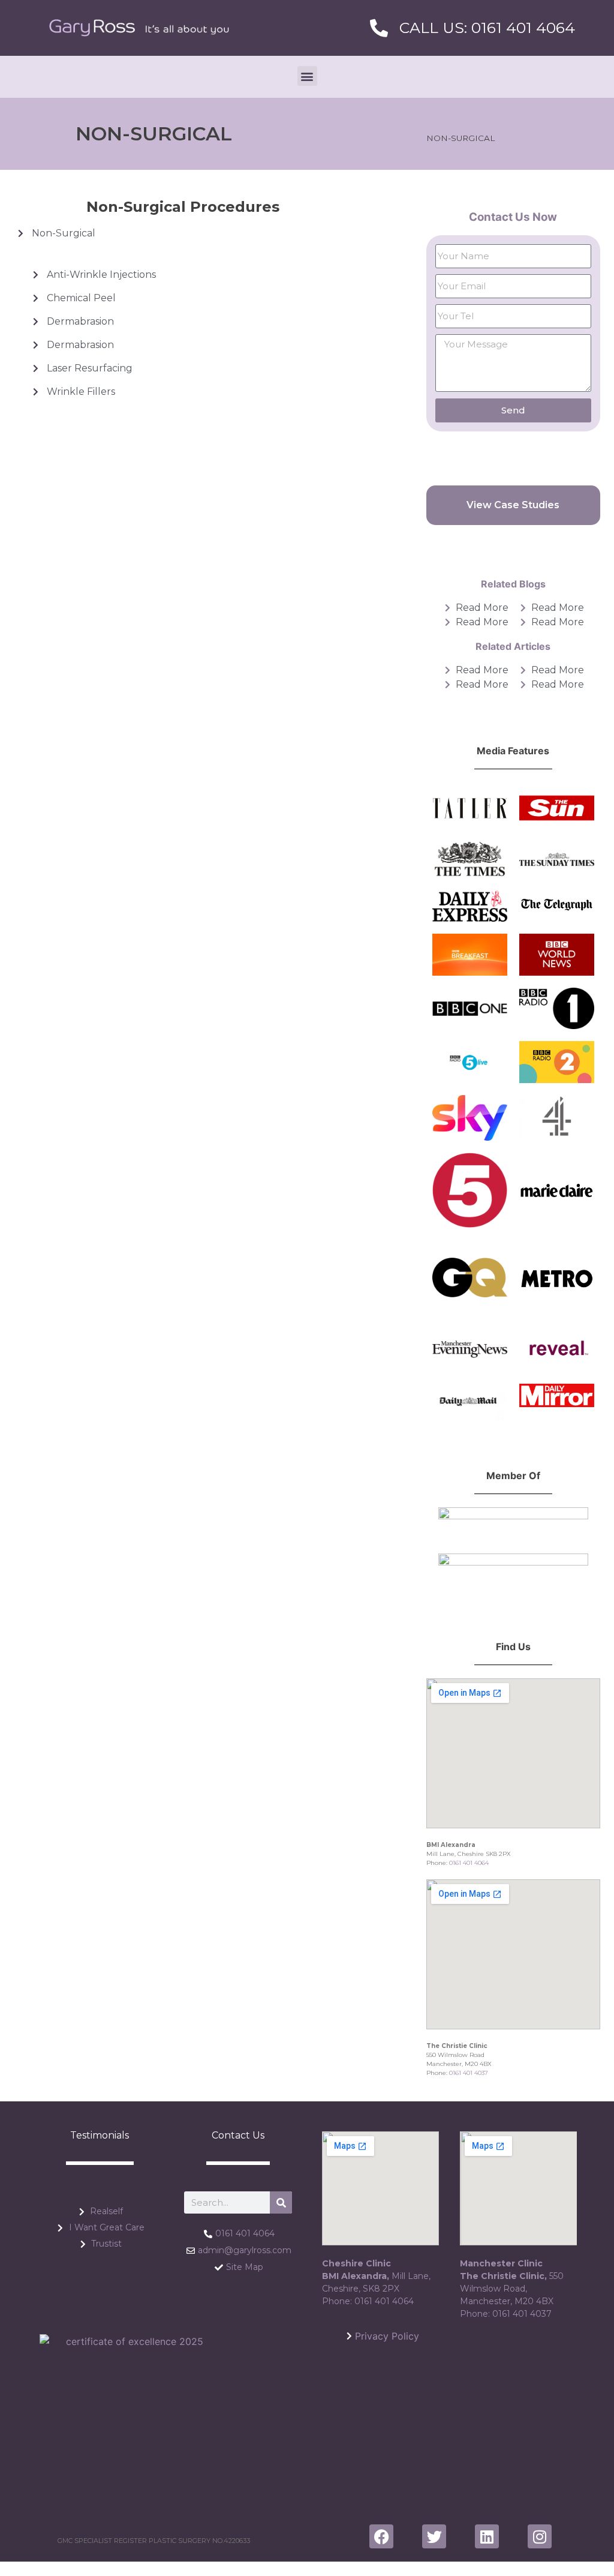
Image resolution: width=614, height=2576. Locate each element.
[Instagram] (540, 2536)
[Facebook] (381, 2536)
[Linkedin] (487, 2536)
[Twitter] (434, 2536)
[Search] (281, 2202)
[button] (307, 76)
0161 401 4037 (469, 2073)
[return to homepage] (139, 28)
